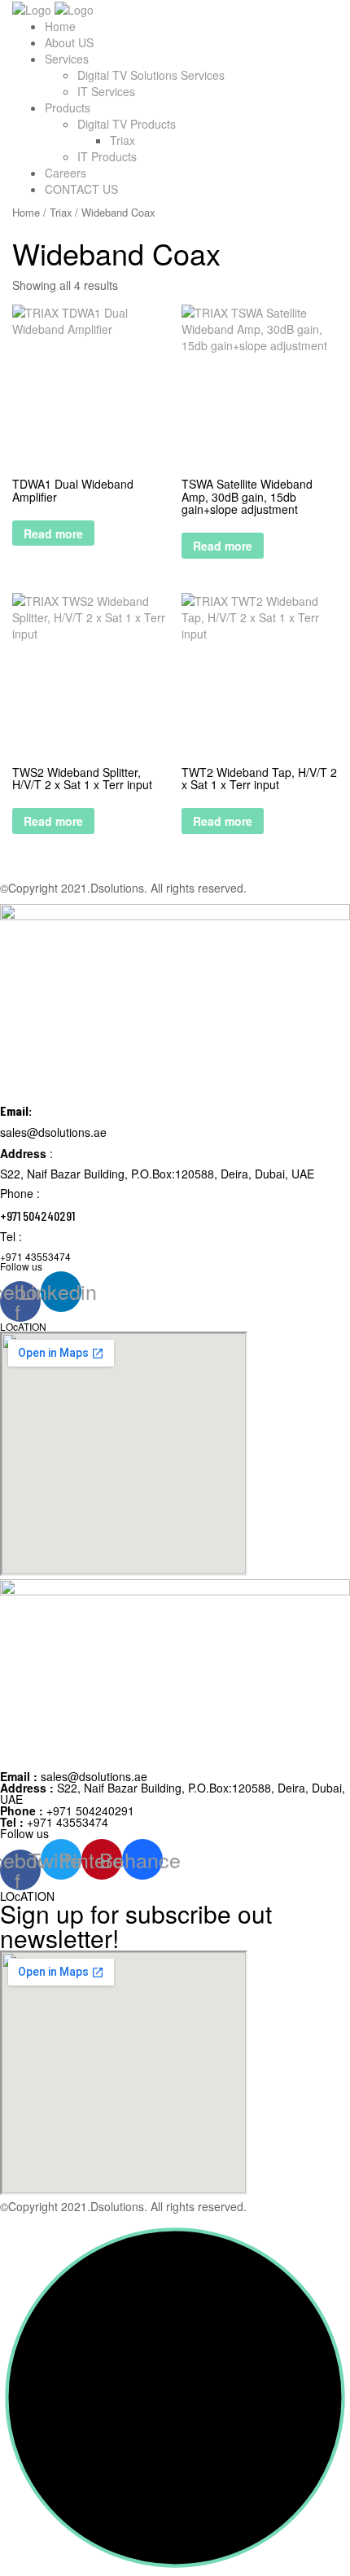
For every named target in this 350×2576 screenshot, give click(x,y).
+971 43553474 (54, 1822)
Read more (53, 533)
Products (68, 108)
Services (67, 59)
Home (60, 26)
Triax (122, 140)
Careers (66, 173)
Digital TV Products (127, 124)
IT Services (106, 91)
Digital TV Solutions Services (151, 75)
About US (69, 42)
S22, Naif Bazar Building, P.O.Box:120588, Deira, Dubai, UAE (173, 1793)
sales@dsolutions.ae (74, 1776)
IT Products (107, 156)
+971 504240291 (67, 1810)
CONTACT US (81, 189)
